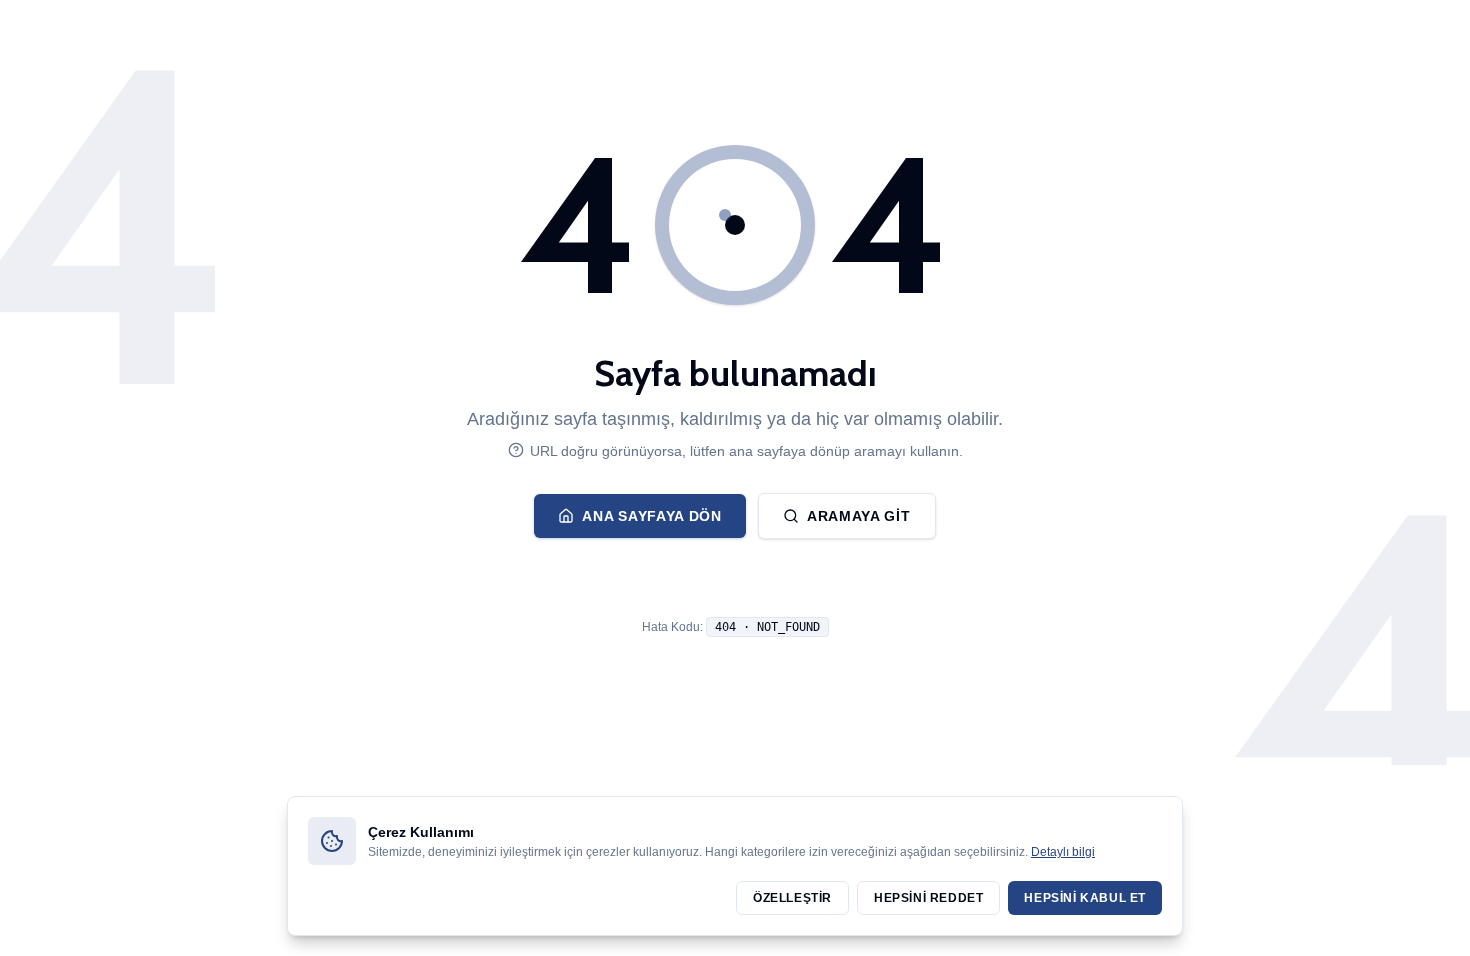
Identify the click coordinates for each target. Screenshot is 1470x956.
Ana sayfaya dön (652, 516)
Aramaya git (859, 516)
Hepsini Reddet (928, 898)
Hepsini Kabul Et (1085, 898)
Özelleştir (792, 898)
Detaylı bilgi (1063, 852)
